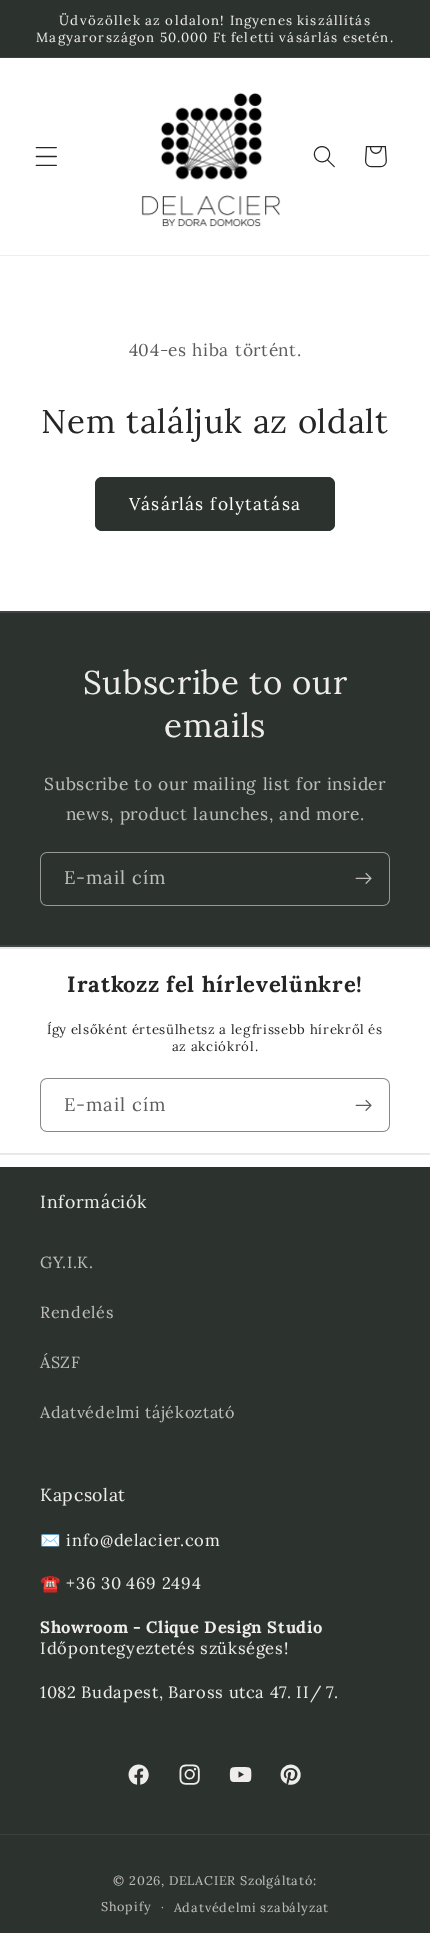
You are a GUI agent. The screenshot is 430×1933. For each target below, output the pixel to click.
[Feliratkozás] (363, 879)
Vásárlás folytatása (215, 504)
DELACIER (202, 1880)
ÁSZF (60, 1362)
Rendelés (77, 1312)
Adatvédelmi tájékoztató (137, 1412)
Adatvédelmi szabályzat (252, 1907)
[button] (46, 156)
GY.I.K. (67, 1262)
